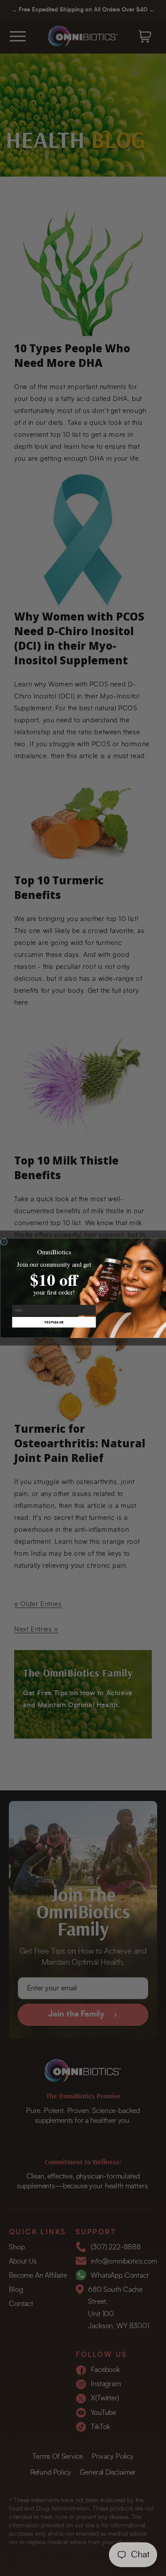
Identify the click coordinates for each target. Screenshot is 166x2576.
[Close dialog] (4, 1242)
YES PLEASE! (54, 1322)
